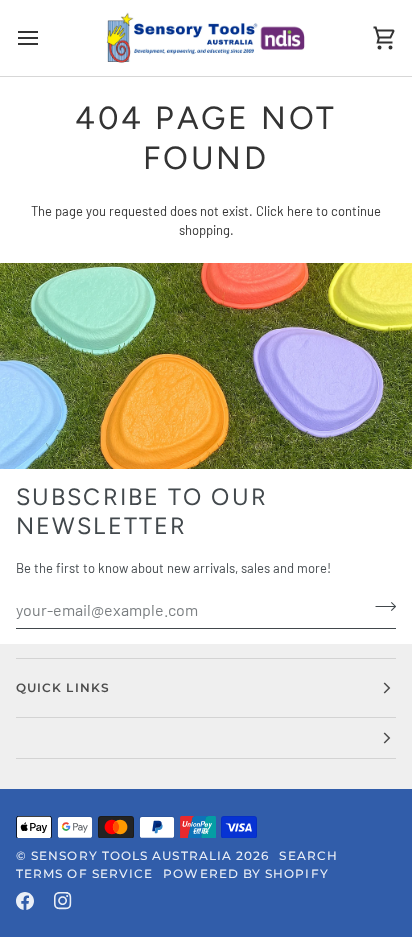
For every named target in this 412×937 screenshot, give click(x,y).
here (300, 211)
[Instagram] (63, 901)
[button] (206, 738)
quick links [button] (63, 687)
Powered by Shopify (245, 873)
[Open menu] (46, 38)
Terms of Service (84, 873)
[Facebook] (25, 901)
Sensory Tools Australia (131, 855)
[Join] (379, 607)
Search (308, 855)
